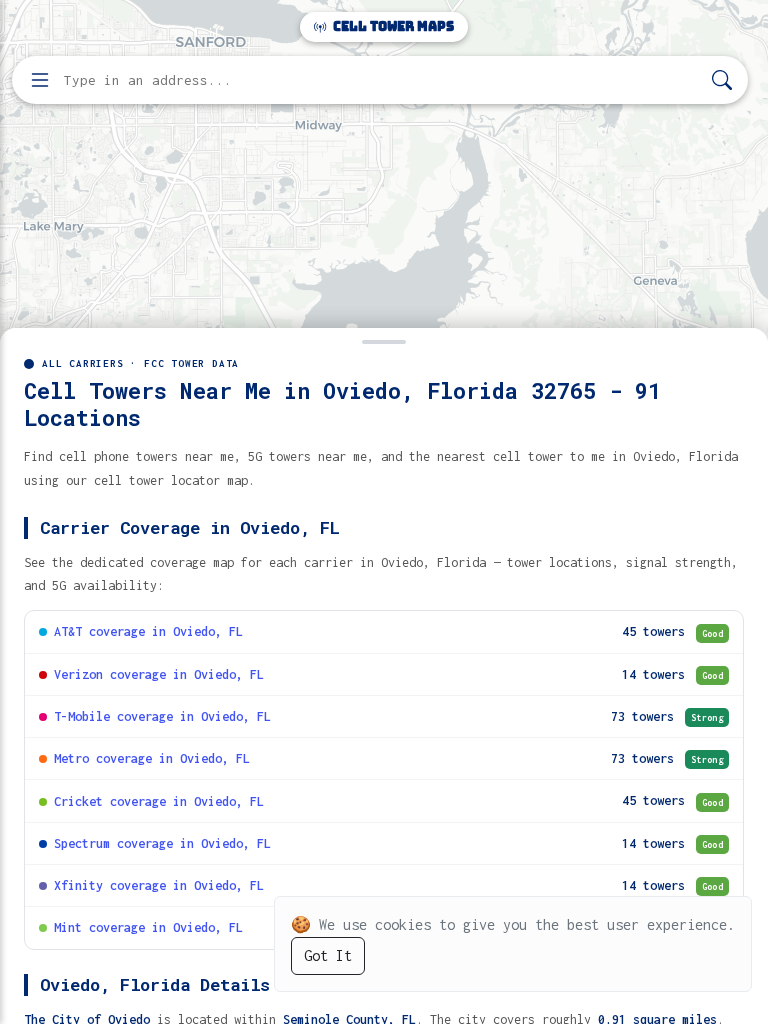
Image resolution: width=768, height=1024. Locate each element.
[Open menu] (40, 80)
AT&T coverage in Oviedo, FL (148, 631)
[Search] (722, 80)
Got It (328, 955)
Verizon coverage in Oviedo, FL (159, 674)
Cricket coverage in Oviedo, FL (159, 801)
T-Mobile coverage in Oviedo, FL (162, 716)
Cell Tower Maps (392, 26)
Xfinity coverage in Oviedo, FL (159, 885)
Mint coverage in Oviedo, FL (148, 927)
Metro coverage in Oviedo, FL (152, 758)
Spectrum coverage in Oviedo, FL (162, 843)
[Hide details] (384, 340)
